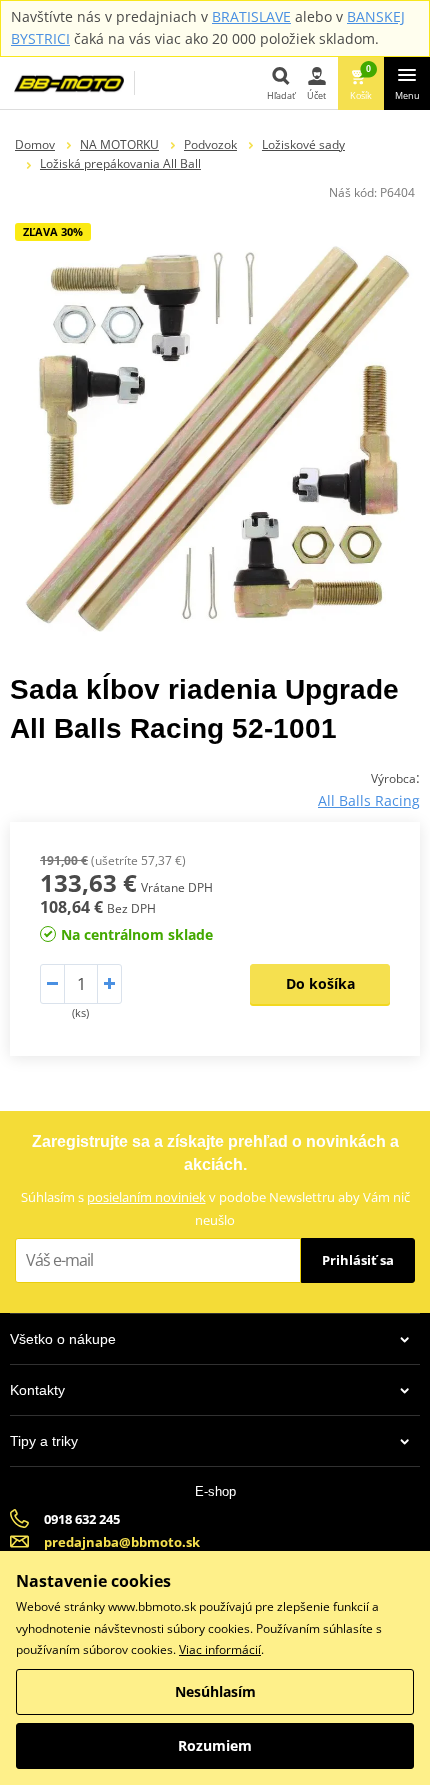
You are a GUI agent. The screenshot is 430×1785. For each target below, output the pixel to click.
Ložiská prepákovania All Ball (120, 163)
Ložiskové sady (303, 144)
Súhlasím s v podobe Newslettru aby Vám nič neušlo (215, 1208)
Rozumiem (215, 1745)
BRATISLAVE (251, 16)
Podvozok (210, 144)
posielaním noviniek (146, 1197)
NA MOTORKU (119, 144)
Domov (35, 144)
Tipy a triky (44, 1441)
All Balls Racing (369, 800)
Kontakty (37, 1390)
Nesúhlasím (215, 1691)
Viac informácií (220, 1649)
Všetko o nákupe (63, 1339)
